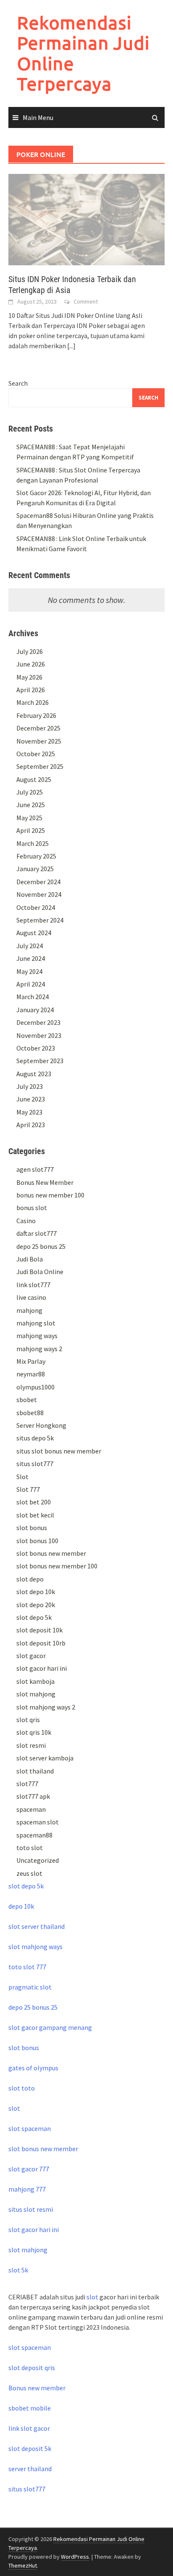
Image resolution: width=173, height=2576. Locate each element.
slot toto (22, 2088)
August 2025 (34, 779)
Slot (22, 1477)
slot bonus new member (51, 1553)
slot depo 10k (36, 1592)
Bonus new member (37, 2388)
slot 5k (18, 2270)
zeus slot (29, 1873)
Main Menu (38, 117)
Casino (26, 1221)
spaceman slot (38, 1822)
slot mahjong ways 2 (46, 1707)
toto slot (30, 1848)
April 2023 (31, 1125)
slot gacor (31, 1656)
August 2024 (34, 933)
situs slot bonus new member (59, 1451)
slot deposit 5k (30, 2448)
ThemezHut (23, 2565)
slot (14, 2108)
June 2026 (31, 664)
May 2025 (29, 818)
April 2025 (31, 830)
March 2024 (33, 997)
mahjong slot (36, 1323)
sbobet (27, 1400)
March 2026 (33, 702)
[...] (71, 346)
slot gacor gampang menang (50, 2027)
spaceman (31, 1809)
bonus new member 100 (50, 1195)
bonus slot (32, 1208)
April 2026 (31, 690)
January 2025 (35, 869)
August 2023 (34, 1074)
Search (18, 383)
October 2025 (36, 754)
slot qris (28, 1720)
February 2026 (36, 715)
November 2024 (39, 894)
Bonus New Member (45, 1182)
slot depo (30, 1579)
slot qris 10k (34, 1732)
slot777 (27, 1784)
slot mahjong (36, 1694)
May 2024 (29, 971)
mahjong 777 (27, 2189)
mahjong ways (37, 1336)
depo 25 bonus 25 (41, 1246)
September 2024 (40, 920)
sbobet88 (30, 1413)
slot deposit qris (32, 2368)
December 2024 (38, 882)
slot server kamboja (45, 1758)
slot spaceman (30, 2128)
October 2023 (36, 1048)
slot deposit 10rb (41, 1643)
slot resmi (31, 1745)
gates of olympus (33, 2068)
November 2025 (39, 741)
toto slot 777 (27, 1967)
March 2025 (33, 843)
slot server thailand (37, 1926)
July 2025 (30, 792)
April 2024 (31, 984)
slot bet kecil (35, 1515)
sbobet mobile (30, 2408)
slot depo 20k (36, 1605)
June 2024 (31, 958)
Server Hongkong (41, 1425)
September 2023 (40, 1061)
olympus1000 (35, 1387)
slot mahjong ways (35, 1947)
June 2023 (31, 1099)
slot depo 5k (34, 1617)
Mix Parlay (31, 1361)
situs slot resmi (31, 2209)
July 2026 (30, 651)
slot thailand (35, 1771)
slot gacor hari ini (42, 1668)
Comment (86, 301)
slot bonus (32, 1528)
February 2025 (36, 856)
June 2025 (31, 805)
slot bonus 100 (37, 1541)
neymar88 (31, 1374)
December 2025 (38, 728)
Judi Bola (30, 1259)
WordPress (75, 2557)
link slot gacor (29, 2428)
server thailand (30, 2469)
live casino (31, 1297)
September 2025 (40, 766)
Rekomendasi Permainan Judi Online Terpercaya (83, 53)
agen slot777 (35, 1169)
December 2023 (38, 1022)
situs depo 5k (35, 1438)
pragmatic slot (30, 1987)
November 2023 (39, 1035)
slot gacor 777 (29, 2169)
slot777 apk (33, 1796)
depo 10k (21, 1906)
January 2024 (35, 1010)
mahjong (29, 1310)
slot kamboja (35, 1681)
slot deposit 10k (39, 1630)
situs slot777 (35, 1464)
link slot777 (33, 1285)
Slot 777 (28, 1489)
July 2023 (30, 1086)
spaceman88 (34, 1835)
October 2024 (36, 907)
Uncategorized (38, 1860)
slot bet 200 (34, 1502)
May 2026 (29, 677)
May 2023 (29, 1112)
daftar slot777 (37, 1233)
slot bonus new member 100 (57, 1566)
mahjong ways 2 (39, 1349)
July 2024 (30, 946)
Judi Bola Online (40, 1272)
